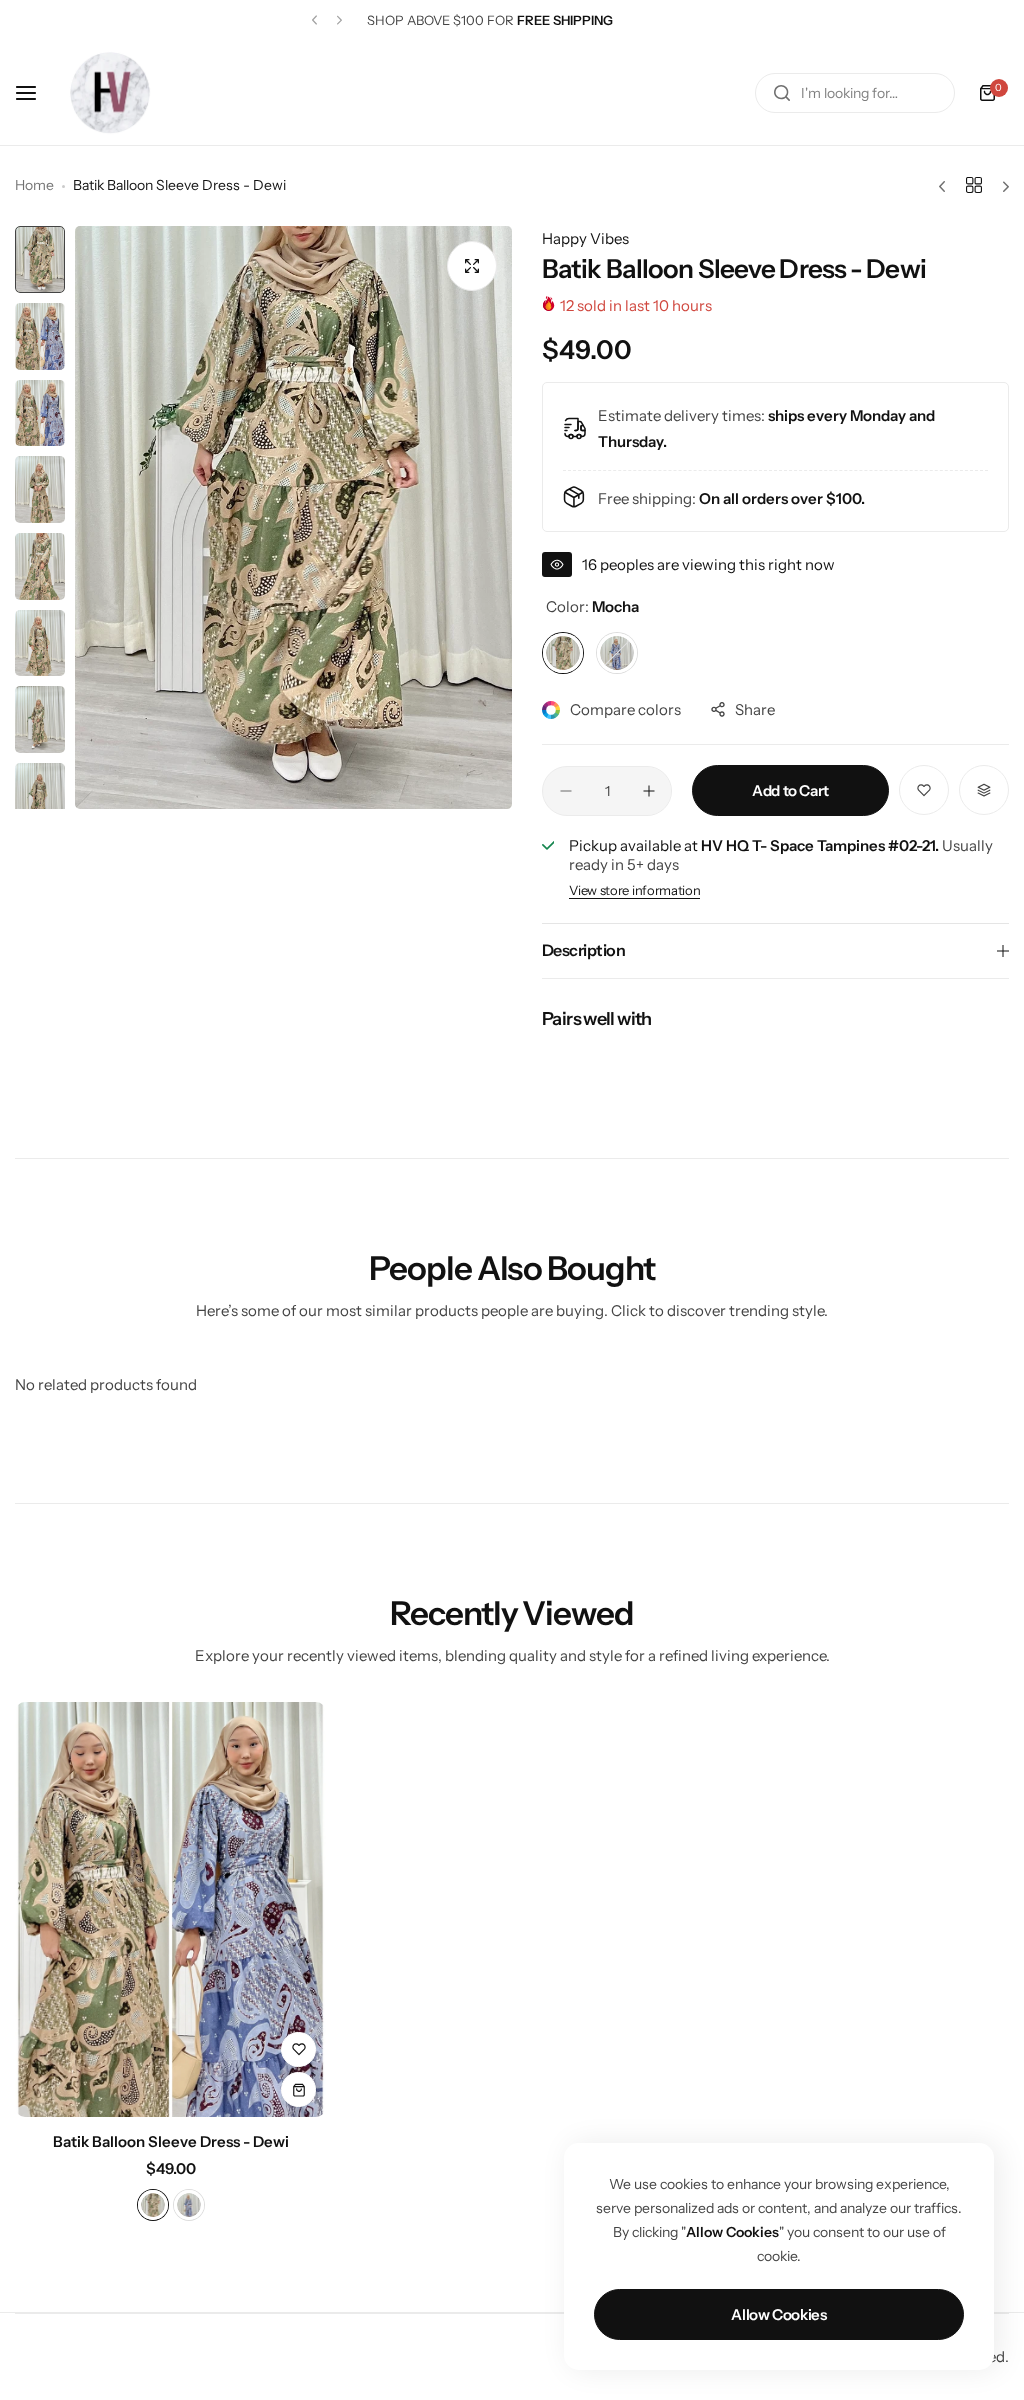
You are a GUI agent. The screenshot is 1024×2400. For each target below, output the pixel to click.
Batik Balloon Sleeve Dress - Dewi (171, 2141)
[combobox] (855, 93)
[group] (293, 517)
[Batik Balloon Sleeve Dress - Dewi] (170, 1909)
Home (34, 185)
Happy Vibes (585, 238)
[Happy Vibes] (110, 92)
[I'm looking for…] (782, 93)
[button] (314, 20)
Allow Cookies (778, 2314)
